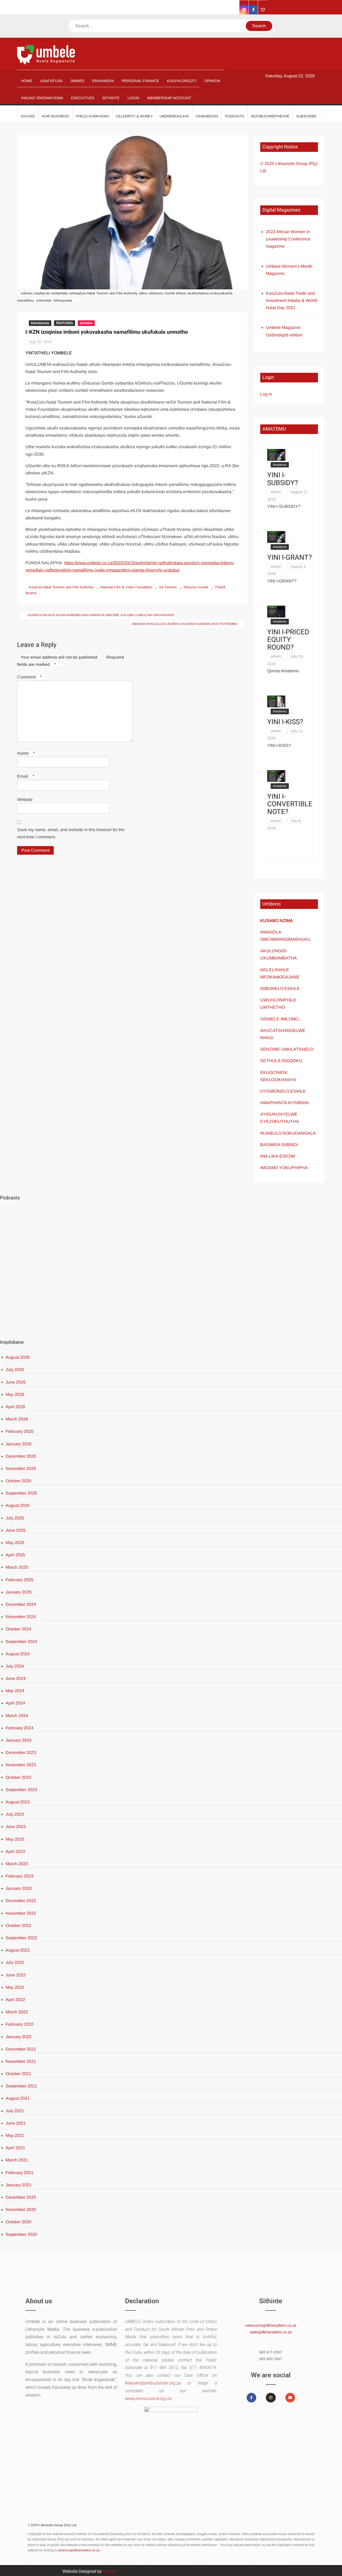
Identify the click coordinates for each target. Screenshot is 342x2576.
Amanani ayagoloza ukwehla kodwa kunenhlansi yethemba (184, 624)
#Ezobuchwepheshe (270, 116)
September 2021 (21, 2086)
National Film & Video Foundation (126, 587)
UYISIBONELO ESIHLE (283, 1091)
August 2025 (18, 1505)
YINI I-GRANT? (289, 558)
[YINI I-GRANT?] (276, 537)
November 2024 (21, 1617)
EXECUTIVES (83, 98)
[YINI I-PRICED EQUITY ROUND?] (276, 611)
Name (26, 753)
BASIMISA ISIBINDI (279, 1145)
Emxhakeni (103, 81)
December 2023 (21, 1752)
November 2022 (21, 1913)
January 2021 (19, 2185)
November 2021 (21, 2061)
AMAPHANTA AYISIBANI (284, 1103)
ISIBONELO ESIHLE (280, 988)
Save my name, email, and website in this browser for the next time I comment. (71, 833)
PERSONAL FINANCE (140, 81)
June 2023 (16, 1827)
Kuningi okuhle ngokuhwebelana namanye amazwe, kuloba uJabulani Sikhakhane (101, 615)
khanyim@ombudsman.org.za (153, 2383)
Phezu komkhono (93, 116)
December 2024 (21, 1604)
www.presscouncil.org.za (148, 2399)
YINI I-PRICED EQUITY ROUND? (288, 640)
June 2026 (16, 1382)
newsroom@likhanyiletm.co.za (271, 2325)
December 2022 (21, 1901)
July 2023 (15, 1814)
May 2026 (15, 1394)
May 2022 (15, 1987)
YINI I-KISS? (285, 722)
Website (25, 799)
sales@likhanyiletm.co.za (271, 2332)
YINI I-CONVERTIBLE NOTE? (290, 804)
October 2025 (18, 1481)
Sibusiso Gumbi (196, 587)
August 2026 (18, 1357)
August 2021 (18, 2098)
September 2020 (21, 2234)
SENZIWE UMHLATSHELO (287, 1049)
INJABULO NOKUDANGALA (288, 1133)
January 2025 (19, 1592)
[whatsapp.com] (263, 10)
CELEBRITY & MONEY (134, 116)
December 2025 (21, 1456)
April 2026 (15, 1407)
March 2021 (17, 2160)
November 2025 (21, 1469)
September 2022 (21, 1938)
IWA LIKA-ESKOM (278, 1156)
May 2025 (15, 1543)
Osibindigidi (207, 116)
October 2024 (18, 1629)
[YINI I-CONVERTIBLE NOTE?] (276, 776)
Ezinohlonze (40, 323)
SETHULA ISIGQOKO (282, 1061)
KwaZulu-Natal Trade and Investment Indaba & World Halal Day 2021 (291, 300)
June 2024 (16, 1678)
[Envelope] (290, 2398)
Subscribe (306, 116)
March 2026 (17, 1419)
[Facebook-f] (251, 2398)
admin (276, 492)
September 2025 (21, 1493)
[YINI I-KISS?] (276, 701)
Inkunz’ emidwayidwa (42, 98)
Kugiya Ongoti (182, 81)
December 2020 (21, 2197)
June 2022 (16, 1975)
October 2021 (18, 2074)
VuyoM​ (110, 2571)
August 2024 (18, 1654)
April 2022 (15, 2000)
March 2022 (17, 2012)
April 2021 (15, 2148)
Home (27, 81)
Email (26, 776)
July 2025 (15, 1518)
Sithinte (111, 98)
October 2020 (18, 2222)
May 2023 (15, 1839)
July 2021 (15, 2111)
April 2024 (15, 1703)
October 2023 (18, 1777)
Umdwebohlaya (174, 116)
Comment (29, 677)
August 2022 (18, 1950)
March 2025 (17, 1567)
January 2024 (19, 1740)
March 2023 (17, 1864)
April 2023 (15, 1851)
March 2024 (17, 1716)
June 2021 (16, 2123)
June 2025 (16, 1530)
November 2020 (21, 2210)
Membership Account (169, 98)
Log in (266, 394)
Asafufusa (51, 81)
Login (133, 98)
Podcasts (235, 116)
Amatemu (280, 465)
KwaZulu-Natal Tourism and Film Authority (61, 587)
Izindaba (86, 323)
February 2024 (20, 1728)
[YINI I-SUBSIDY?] (276, 454)
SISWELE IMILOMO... (281, 1019)
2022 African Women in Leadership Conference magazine (288, 239)
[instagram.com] (244, 10)
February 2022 (20, 2024)
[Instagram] (271, 2398)
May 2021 (15, 2135)
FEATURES (65, 323)
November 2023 (21, 1765)
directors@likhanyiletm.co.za (79, 2550)
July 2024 (15, 1666)
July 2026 (15, 1370)
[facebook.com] (253, 10)
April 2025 (15, 1555)
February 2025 (20, 1580)
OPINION (212, 81)
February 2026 (20, 1431)
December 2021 (21, 2049)
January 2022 (19, 2037)
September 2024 (21, 1642)
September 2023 (21, 1790)
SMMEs (77, 81)
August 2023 (18, 1802)
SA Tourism (168, 587)
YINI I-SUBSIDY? (283, 479)
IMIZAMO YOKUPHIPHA (284, 1168)
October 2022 (18, 1926)
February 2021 (20, 2173)
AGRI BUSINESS (55, 116)
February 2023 (20, 1876)
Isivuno (28, 116)
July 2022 (15, 1962)
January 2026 (19, 1444)
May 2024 (15, 1691)
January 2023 (19, 1888)
